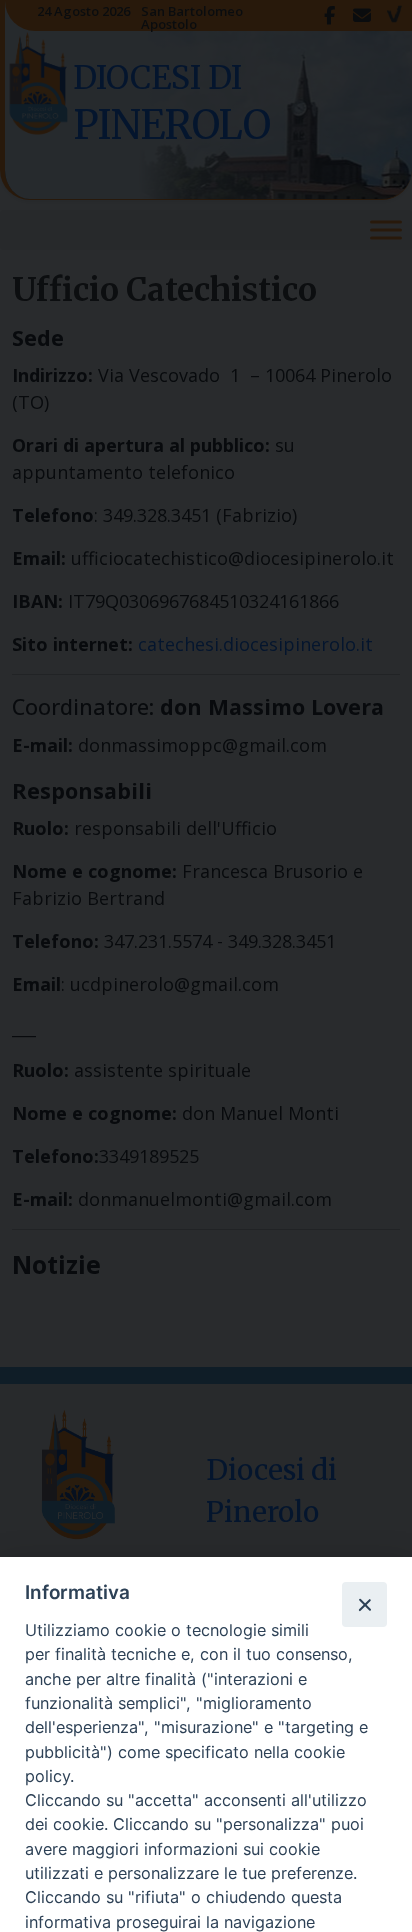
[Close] (364, 1604)
